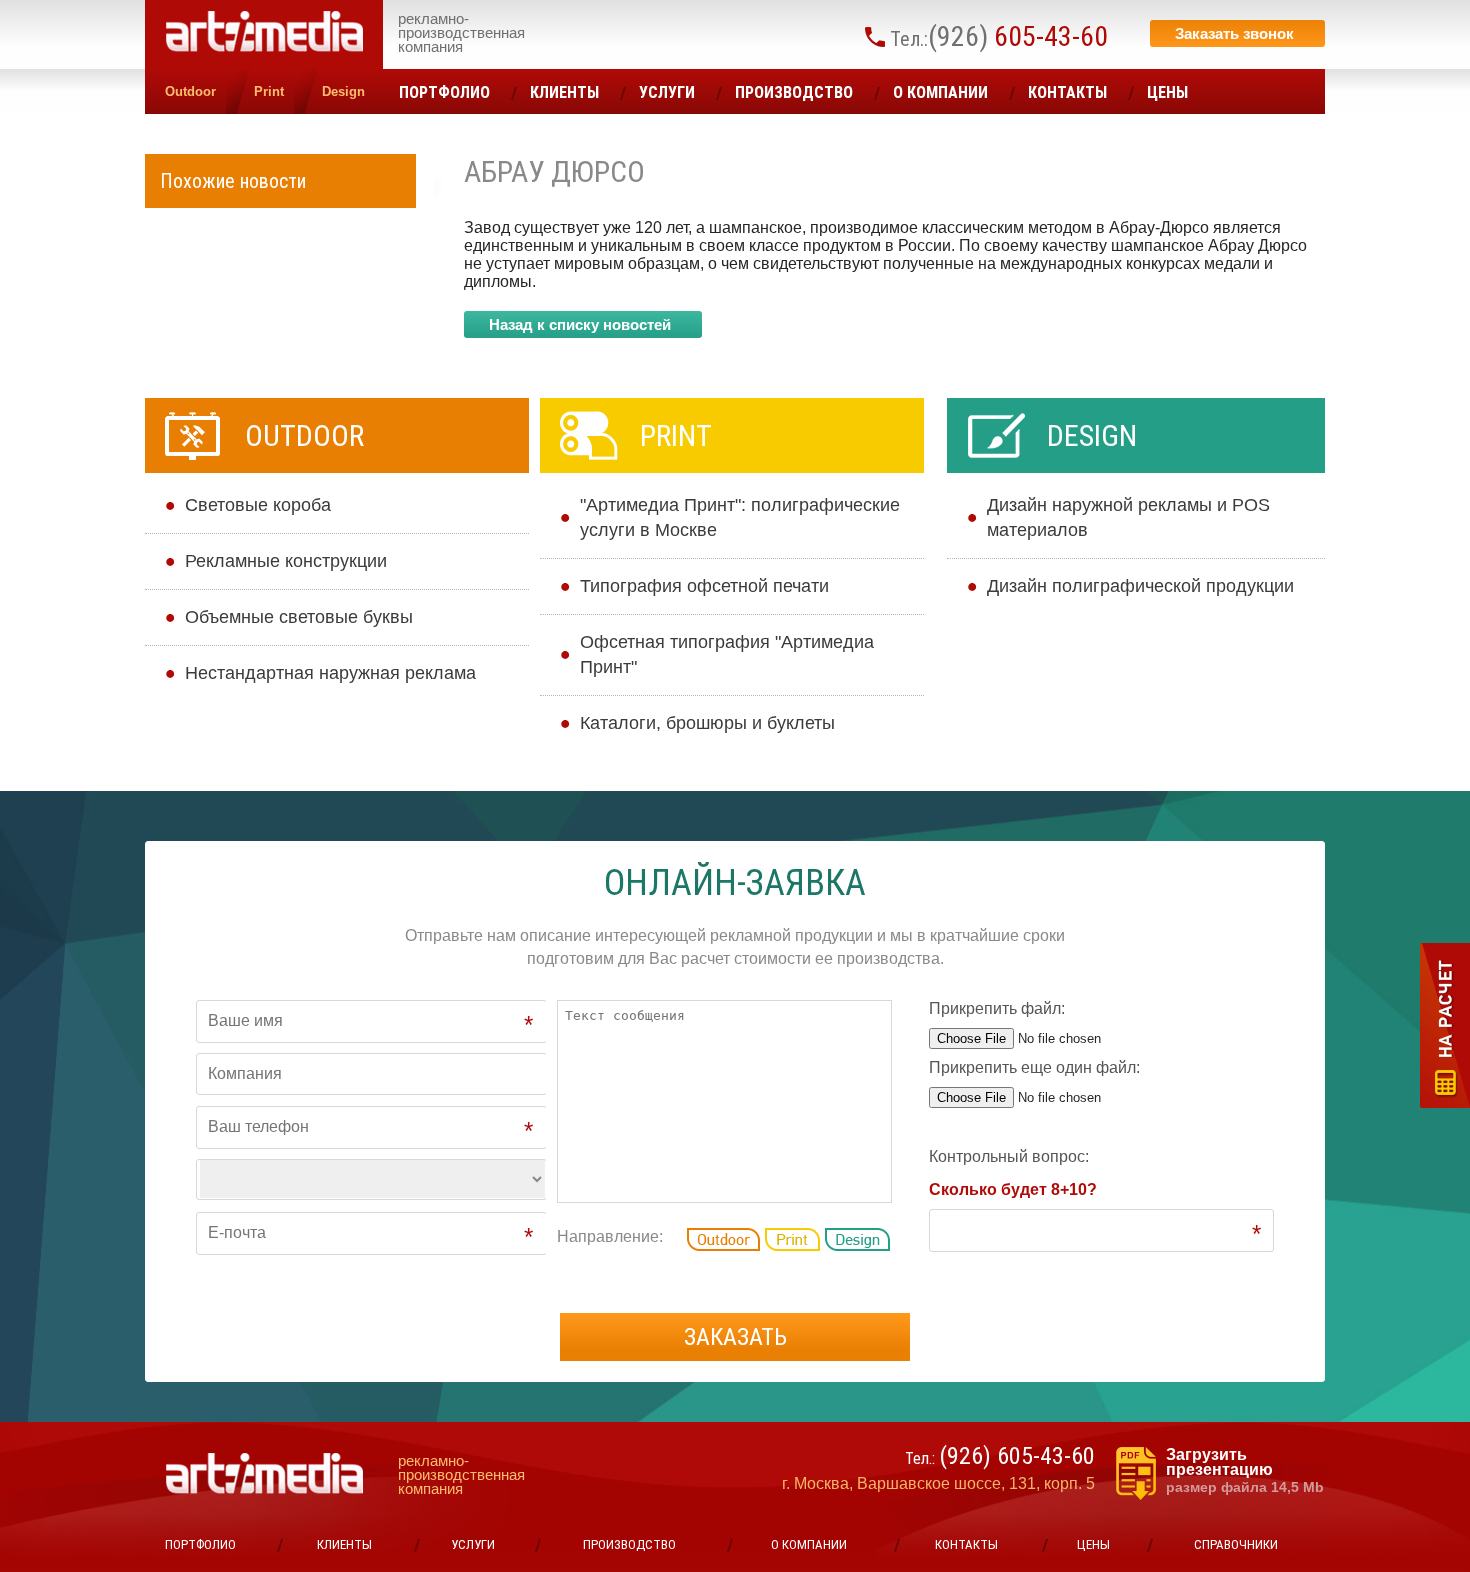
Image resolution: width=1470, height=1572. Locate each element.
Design (343, 91)
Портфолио (444, 92)
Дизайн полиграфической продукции (1140, 586)
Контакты (1067, 92)
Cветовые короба (258, 505)
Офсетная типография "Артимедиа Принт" (727, 654)
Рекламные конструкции (286, 561)
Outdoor (190, 91)
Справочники (1236, 1544)
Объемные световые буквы (299, 617)
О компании (940, 92)
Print (269, 91)
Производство (794, 92)
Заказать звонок (1234, 33)
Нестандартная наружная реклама (330, 673)
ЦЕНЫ (1167, 92)
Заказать (735, 1337)
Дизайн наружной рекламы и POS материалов (1128, 517)
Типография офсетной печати (704, 586)
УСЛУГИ (667, 92)
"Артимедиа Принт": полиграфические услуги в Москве (740, 517)
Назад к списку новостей (580, 324)
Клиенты (564, 92)
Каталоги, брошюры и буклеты (707, 723)
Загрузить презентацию (1245, 1471)
